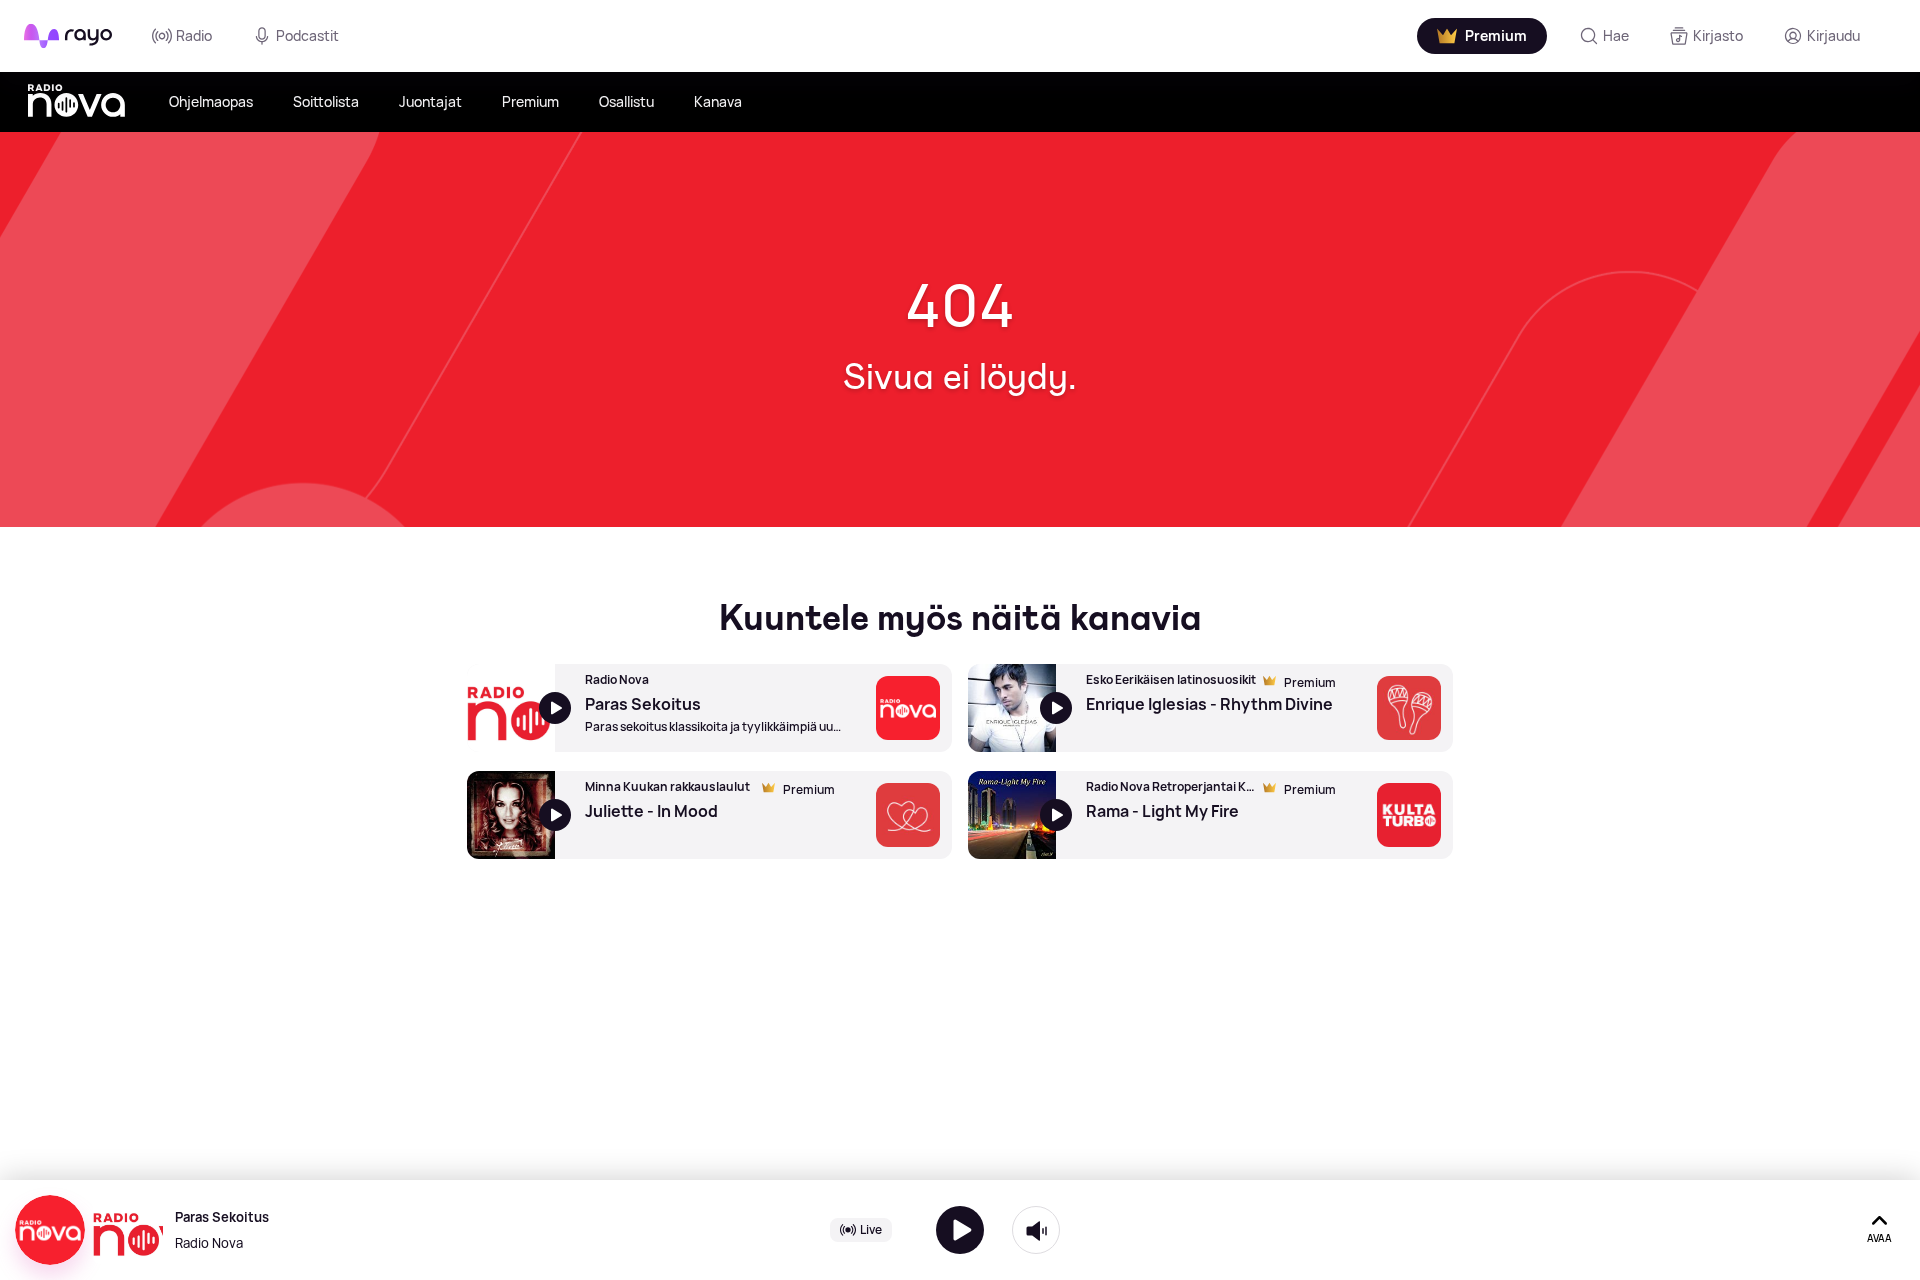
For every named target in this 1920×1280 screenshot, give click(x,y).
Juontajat (430, 101)
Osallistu (626, 101)
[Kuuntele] (960, 1230)
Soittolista (326, 101)
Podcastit (307, 35)
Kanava (718, 101)
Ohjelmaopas (211, 101)
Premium (530, 101)
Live (871, 1229)
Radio (194, 35)
